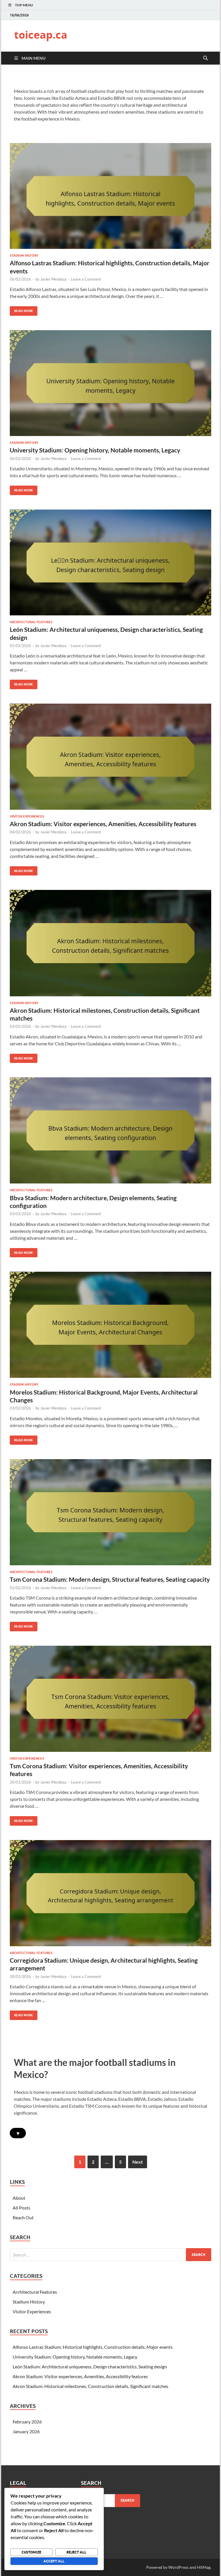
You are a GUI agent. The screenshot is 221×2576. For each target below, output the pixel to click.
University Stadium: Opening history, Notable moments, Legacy (95, 450)
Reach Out (23, 2217)
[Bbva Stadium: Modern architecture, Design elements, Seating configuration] (110, 1130)
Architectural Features (31, 622)
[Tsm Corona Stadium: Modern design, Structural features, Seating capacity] (110, 1512)
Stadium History (24, 255)
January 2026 (26, 2431)
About (19, 2198)
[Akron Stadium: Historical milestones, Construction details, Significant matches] (110, 943)
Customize (31, 2552)
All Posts (21, 2208)
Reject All (76, 2552)
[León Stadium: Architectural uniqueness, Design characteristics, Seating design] (110, 562)
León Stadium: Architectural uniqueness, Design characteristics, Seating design (90, 2366)
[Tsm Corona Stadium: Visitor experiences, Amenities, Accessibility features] (110, 1699)
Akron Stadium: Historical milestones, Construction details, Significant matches (91, 2386)
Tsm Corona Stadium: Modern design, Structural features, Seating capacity (110, 1579)
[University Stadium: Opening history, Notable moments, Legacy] (110, 383)
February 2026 (27, 2422)
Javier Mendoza (53, 279)
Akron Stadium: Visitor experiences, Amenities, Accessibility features (103, 824)
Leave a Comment (86, 279)
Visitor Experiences (27, 816)
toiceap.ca (41, 35)
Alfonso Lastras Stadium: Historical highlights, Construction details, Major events (93, 2347)
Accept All (54, 2561)
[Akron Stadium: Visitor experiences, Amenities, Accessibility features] (110, 757)
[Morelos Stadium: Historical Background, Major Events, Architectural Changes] (110, 1325)
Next (138, 2162)
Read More (21, 310)
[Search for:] (110, 2255)
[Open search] (205, 58)
